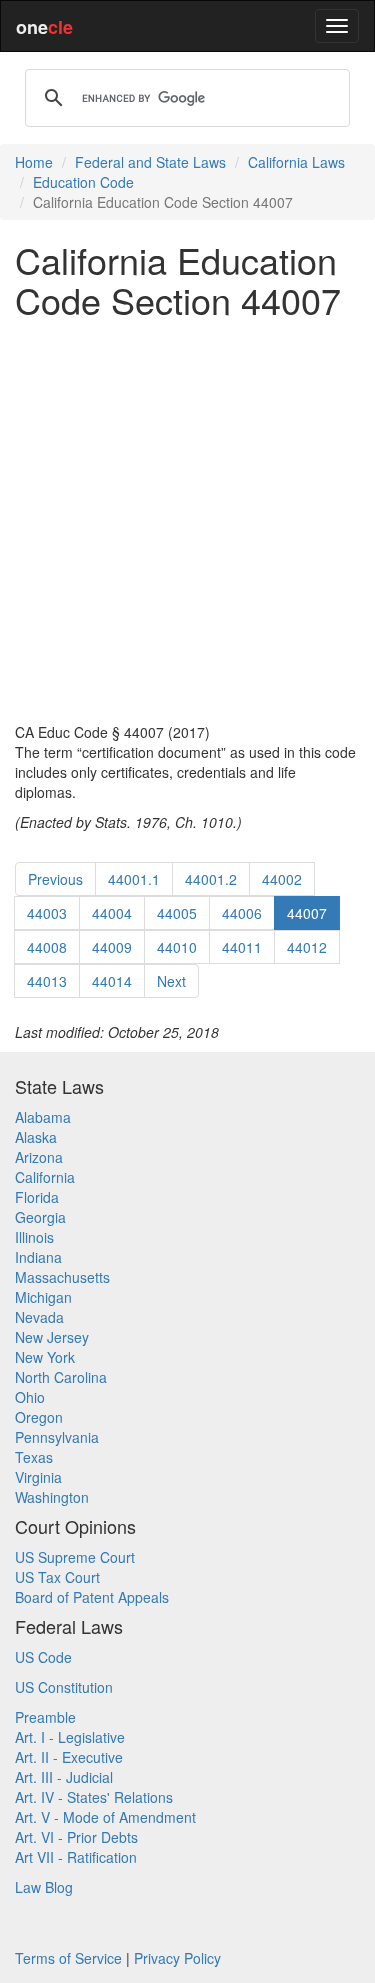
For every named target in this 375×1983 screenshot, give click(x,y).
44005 (177, 913)
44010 (177, 947)
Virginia (38, 1477)
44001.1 (134, 879)
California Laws (296, 162)
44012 (307, 947)
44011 (242, 947)
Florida (37, 1197)
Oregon (39, 1417)
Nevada (39, 1317)
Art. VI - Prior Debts (76, 1837)
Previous (55, 879)
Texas (34, 1457)
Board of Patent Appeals (92, 1597)
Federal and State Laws (150, 162)
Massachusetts (62, 1277)
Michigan (43, 1297)
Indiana (38, 1257)
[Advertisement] (187, 520)
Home (34, 162)
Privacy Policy (177, 1958)
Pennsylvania (57, 1437)
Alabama (43, 1117)
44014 (112, 981)
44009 (112, 947)
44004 (112, 913)
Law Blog (44, 1887)
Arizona (39, 1157)
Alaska (36, 1137)
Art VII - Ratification (76, 1857)
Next (171, 981)
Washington (52, 1497)
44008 (47, 947)
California (45, 1177)
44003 (47, 913)
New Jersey (52, 1337)
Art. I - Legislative (70, 1737)
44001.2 (211, 879)
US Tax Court (57, 1577)
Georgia (40, 1217)
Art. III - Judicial (64, 1777)
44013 (47, 981)
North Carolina (61, 1377)
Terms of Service (68, 1958)
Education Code (83, 182)
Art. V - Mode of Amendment (105, 1817)
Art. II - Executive (69, 1757)
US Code (43, 1657)
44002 (282, 879)
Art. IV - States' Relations (94, 1797)
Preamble (45, 1717)
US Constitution (64, 1687)
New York (45, 1357)
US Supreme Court (75, 1557)
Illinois (34, 1237)
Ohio (30, 1397)
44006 (242, 913)
